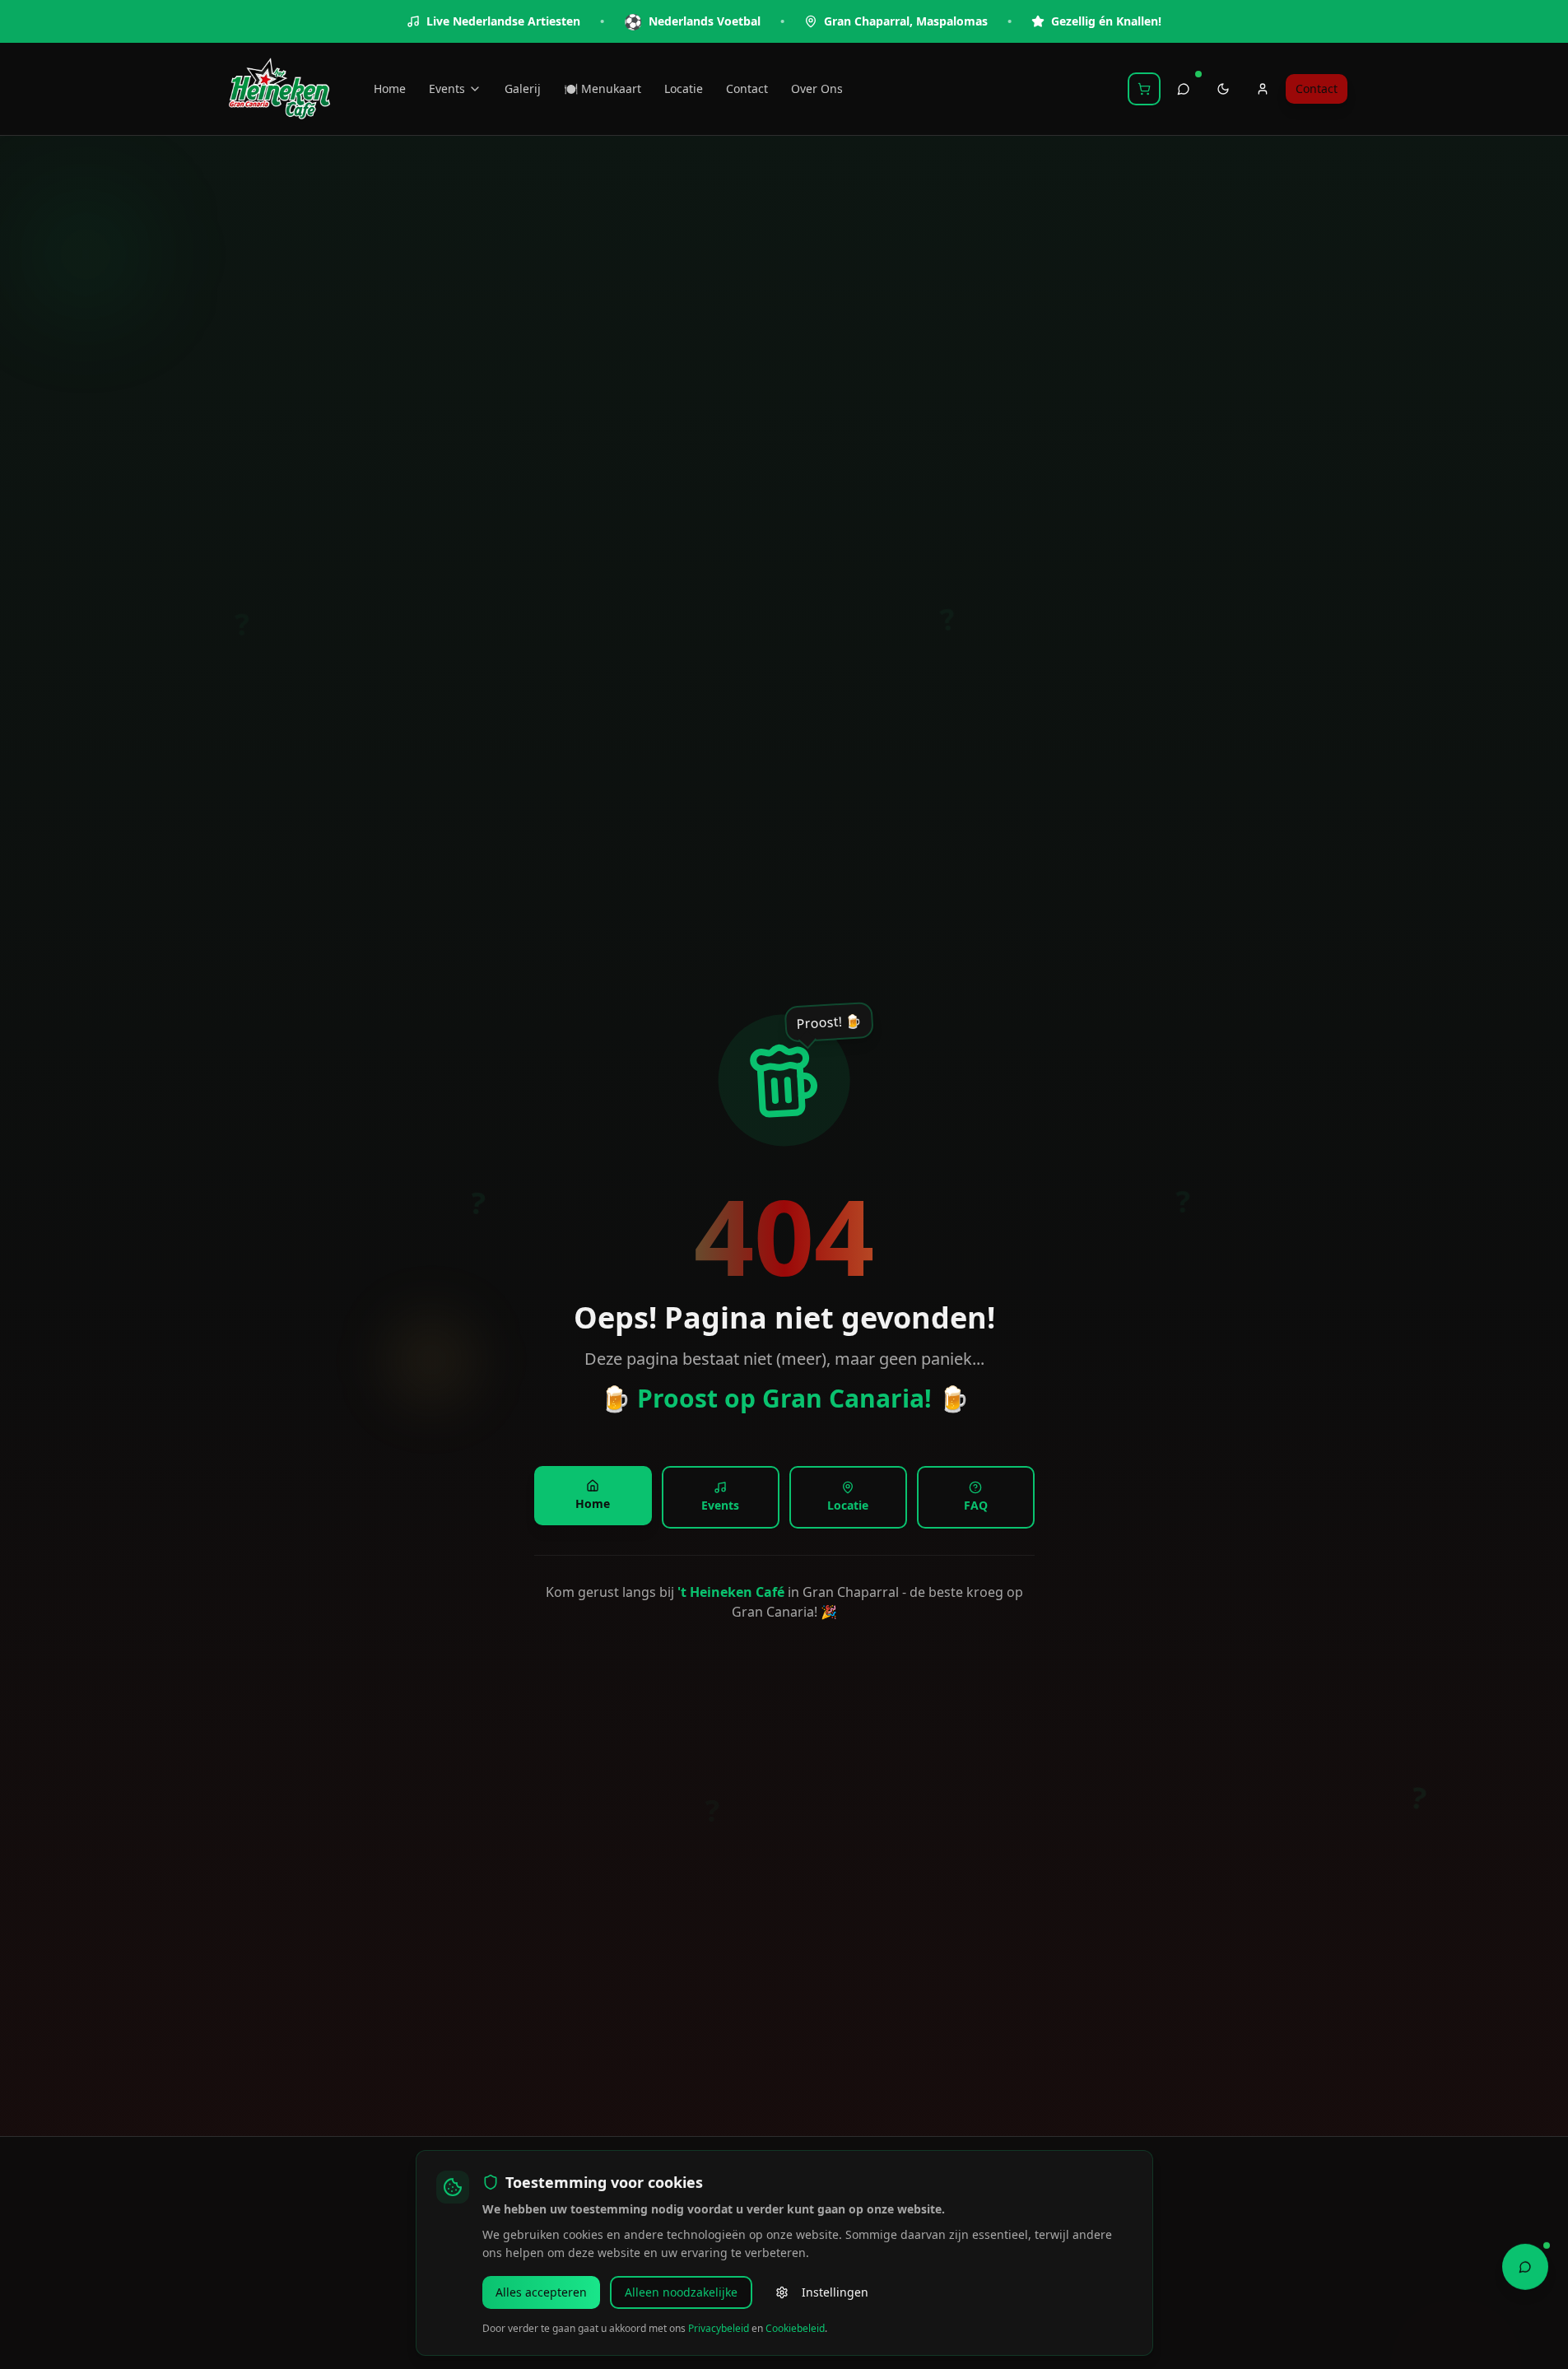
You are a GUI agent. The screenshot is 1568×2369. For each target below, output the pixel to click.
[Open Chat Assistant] (1525, 2264)
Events (447, 88)
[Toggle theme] (1223, 89)
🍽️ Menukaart (603, 88)
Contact (747, 88)
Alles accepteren (541, 2292)
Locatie (684, 88)
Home (390, 88)
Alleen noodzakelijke (681, 2292)
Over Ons (817, 88)
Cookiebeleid (795, 2328)
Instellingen (835, 2292)
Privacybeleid (719, 2328)
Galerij (523, 88)
